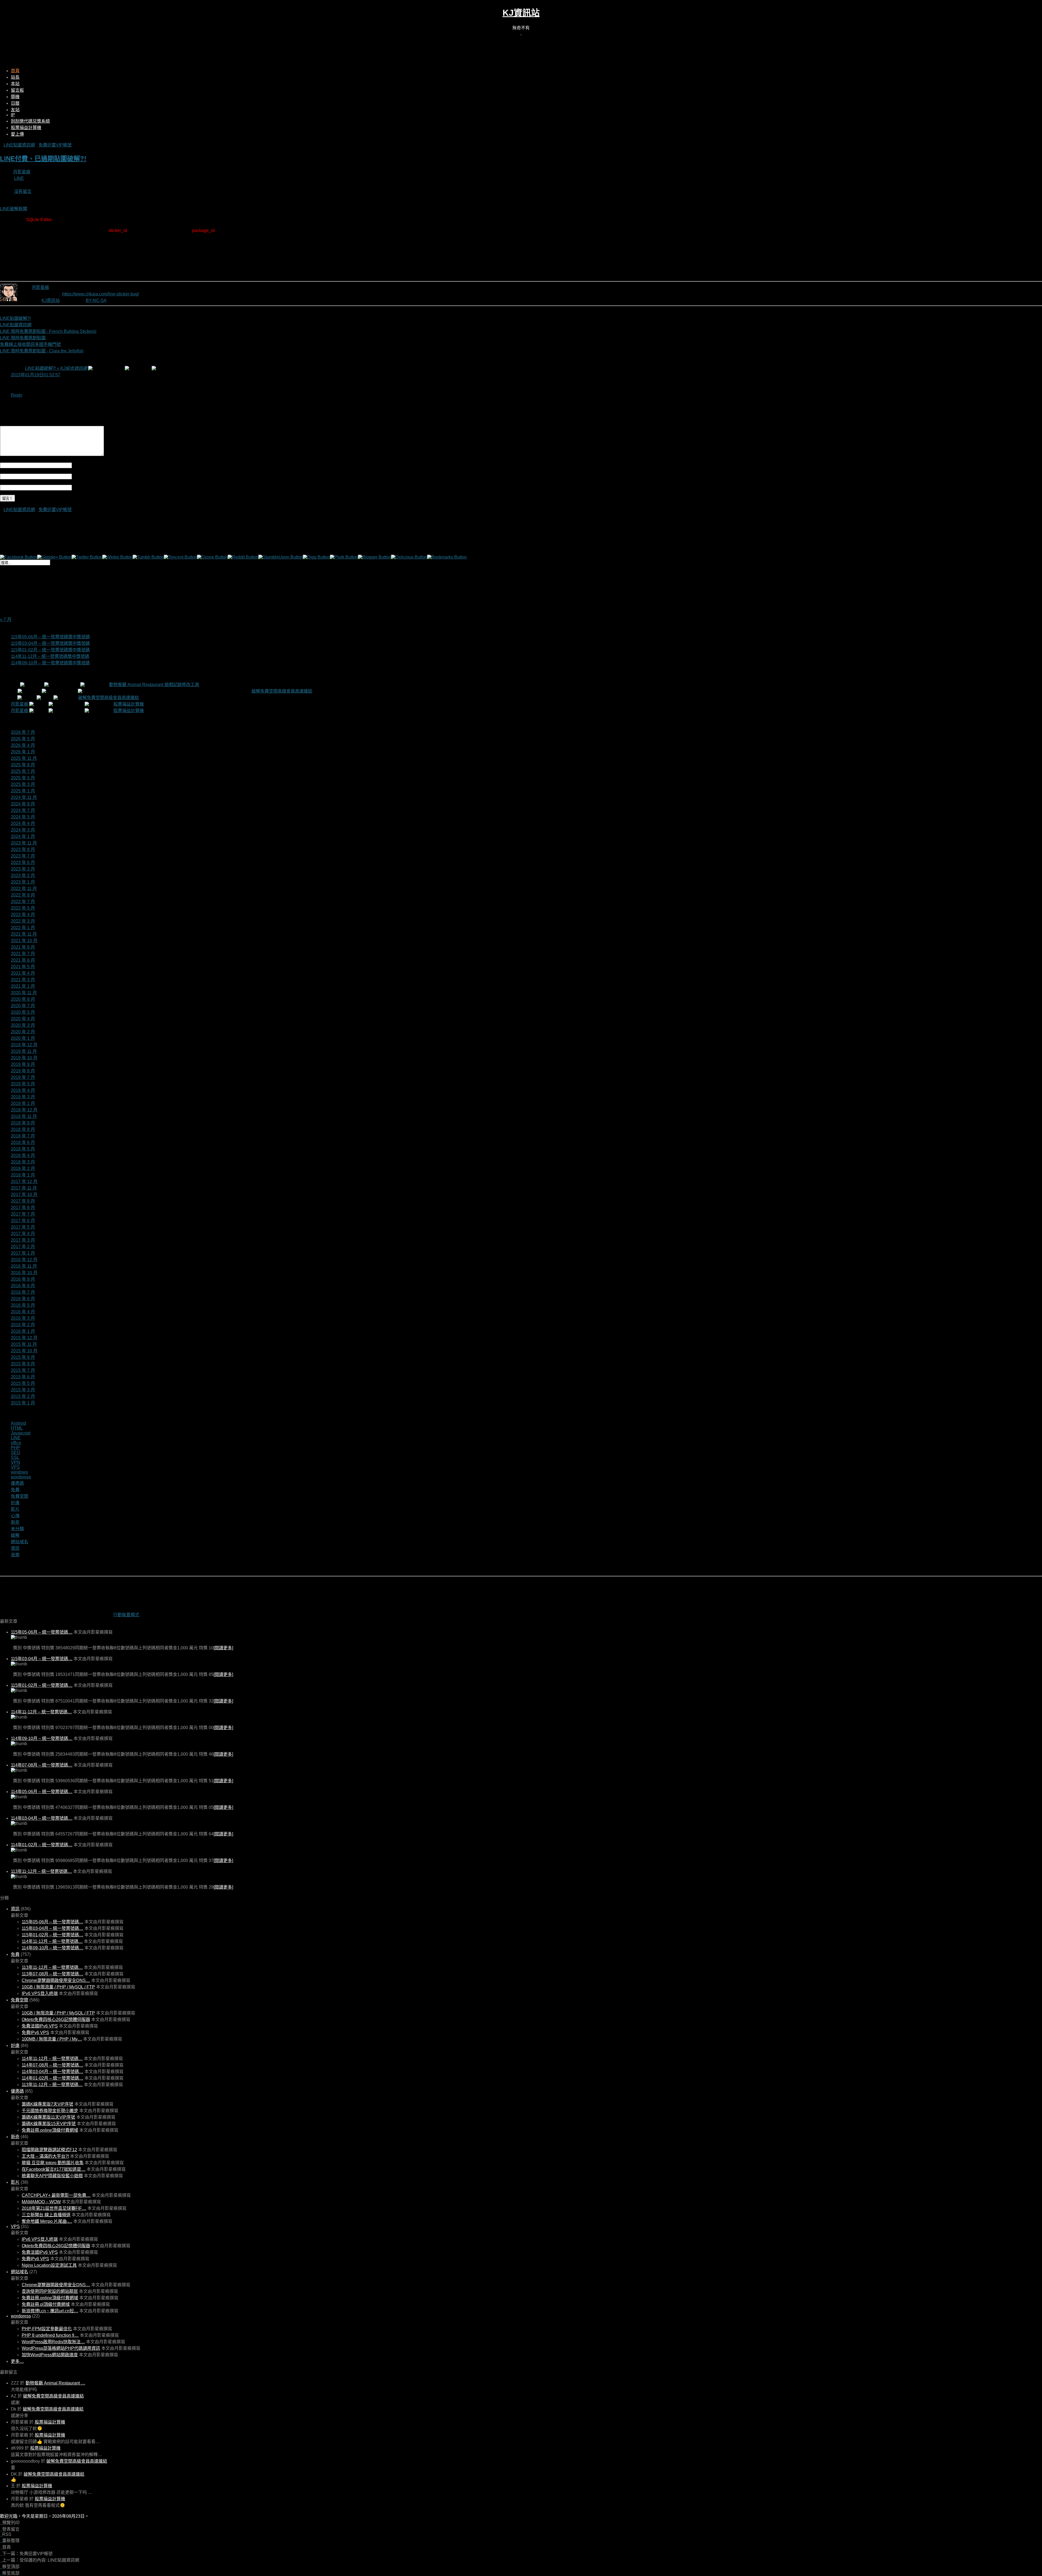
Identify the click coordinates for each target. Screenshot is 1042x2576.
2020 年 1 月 (23, 1038)
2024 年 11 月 (24, 797)
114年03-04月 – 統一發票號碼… (42, 1818)
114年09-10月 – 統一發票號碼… (42, 1738)
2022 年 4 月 (23, 915)
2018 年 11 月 (24, 1116)
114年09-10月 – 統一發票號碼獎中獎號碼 (50, 663)
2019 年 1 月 (23, 1103)
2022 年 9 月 (23, 895)
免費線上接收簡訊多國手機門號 (30, 344)
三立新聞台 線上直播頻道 (46, 2215)
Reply (17, 395)
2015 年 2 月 (23, 1396)
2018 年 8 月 (23, 1129)
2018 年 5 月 (23, 1149)
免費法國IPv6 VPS (40, 2026)
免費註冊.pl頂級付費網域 (46, 2304)
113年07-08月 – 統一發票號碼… (53, 1974)
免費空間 (20, 1496)
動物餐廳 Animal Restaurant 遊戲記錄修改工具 (154, 685)
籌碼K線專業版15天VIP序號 (49, 2124)
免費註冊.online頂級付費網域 (50, 2130)
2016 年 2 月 (23, 1325)
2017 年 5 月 (23, 1227)
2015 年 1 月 (23, 1403)
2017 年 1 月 (23, 1253)
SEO (15, 1453)
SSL (15, 1457)
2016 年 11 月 (24, 1266)
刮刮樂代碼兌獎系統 (30, 121)
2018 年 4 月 (23, 1155)
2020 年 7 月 (23, 1006)
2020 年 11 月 (24, 993)
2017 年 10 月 (24, 1195)
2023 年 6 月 (23, 863)
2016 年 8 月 (23, 1286)
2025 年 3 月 (23, 784)
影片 (15, 1509)
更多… (17, 2361)
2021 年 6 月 (23, 960)
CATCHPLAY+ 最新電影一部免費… (56, 2195)
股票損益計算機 (26, 128)
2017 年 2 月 (23, 1247)
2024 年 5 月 (23, 817)
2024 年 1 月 (23, 836)
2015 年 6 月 (23, 1377)
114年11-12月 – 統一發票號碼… (41, 1712)
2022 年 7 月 (23, 902)
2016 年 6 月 (23, 1299)
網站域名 (20, 1542)
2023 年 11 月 (24, 843)
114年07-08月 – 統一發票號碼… (42, 1765)
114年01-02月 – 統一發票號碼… (42, 1845)
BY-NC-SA (96, 300)
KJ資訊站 (521, 13)
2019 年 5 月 (23, 1084)
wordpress (21, 1477)
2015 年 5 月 (23, 1383)
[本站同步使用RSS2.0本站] (521, 33)
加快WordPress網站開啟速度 (50, 2355)
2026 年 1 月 (23, 752)
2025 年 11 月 (24, 758)
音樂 (15, 1555)
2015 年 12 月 (24, 1338)
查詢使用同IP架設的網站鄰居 (50, 2291)
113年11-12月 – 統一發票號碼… (41, 1871)
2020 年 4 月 (23, 1019)
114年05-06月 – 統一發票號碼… (42, 1792)
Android (18, 1423)
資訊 (15, 1548)
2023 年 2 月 (23, 876)
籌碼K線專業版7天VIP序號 (47, 2104)
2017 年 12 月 (24, 1182)
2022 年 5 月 (23, 908)
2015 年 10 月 (24, 1351)
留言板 (17, 90)
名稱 (76, 465)
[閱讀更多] (223, 1648)
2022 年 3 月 (23, 921)
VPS (15, 1467)
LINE (19, 178)
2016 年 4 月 (23, 1312)
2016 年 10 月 (24, 1273)
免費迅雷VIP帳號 (55, 145)
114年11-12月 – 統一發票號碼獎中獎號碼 (50, 656)
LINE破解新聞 (14, 209)
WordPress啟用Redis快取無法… (53, 2342)
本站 (15, 84)
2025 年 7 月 (23, 771)
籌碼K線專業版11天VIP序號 (48, 2117)
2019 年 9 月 (23, 1064)
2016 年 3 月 (23, 1318)
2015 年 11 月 (24, 1344)
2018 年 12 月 (24, 1110)
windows (19, 1472)
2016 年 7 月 (23, 1292)
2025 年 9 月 (23, 765)
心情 (15, 1516)
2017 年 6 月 (23, 1221)
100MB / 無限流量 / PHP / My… (52, 2039)
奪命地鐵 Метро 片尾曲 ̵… (47, 2221)
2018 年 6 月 (23, 1142)
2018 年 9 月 (23, 1123)
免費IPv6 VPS (35, 2033)
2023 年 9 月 (23, 849)
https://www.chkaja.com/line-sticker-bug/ (101, 294)
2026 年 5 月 (23, 739)
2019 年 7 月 (23, 1077)
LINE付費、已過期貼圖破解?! (43, 159)
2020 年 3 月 (23, 1025)
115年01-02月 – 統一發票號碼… (42, 1685)
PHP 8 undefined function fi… (50, 2335)
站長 (15, 77)
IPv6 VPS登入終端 (40, 1993)
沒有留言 (23, 191)
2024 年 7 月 (23, 810)
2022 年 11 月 (24, 889)
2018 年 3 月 (23, 1162)
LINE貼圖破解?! (15, 318)
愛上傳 (17, 134)
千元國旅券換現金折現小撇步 (50, 2111)
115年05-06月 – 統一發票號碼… (42, 1632)
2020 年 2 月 (23, 1032)
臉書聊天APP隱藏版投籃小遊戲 (52, 2176)
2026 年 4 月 (23, 745)
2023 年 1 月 (23, 882)
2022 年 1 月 (23, 928)
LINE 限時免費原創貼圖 (23, 338)
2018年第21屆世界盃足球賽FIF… (54, 2208)
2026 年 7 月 (23, 732)
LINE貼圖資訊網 (19, 145)
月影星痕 (22, 172)
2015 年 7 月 (23, 1370)
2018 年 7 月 (23, 1136)
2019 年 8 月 (23, 1071)
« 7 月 (6, 619)
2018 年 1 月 (23, 1175)
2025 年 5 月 (23, 778)
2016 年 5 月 (23, 1305)
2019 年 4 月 (23, 1090)
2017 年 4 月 (23, 1234)
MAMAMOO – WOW (41, 2202)
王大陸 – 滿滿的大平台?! (45, 2156)
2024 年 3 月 (23, 830)
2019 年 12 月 (24, 1045)
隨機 (15, 97)
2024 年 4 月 (23, 823)
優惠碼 (17, 1483)
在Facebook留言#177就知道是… (54, 2169)
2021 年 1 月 (23, 986)
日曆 (15, 103)
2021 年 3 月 (23, 980)
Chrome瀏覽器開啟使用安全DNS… (56, 1980)
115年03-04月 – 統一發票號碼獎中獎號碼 (50, 643)
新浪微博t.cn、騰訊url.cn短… (50, 2311)
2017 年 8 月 (23, 1208)
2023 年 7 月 (23, 856)
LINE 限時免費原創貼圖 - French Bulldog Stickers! (48, 331)
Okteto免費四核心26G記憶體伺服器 (56, 2019)
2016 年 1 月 (23, 1331)
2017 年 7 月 (23, 1214)
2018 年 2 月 (23, 1169)
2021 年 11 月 (24, 934)
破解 (15, 1535)
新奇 (15, 1522)
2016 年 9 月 (23, 1279)
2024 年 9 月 (23, 804)
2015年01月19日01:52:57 (36, 375)
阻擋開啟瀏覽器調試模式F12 (49, 2150)
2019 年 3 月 (23, 1097)
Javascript (21, 1433)
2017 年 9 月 (23, 1201)
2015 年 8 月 (23, 1364)
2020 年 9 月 (23, 999)
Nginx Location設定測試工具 (49, 2265)
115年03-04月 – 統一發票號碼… (42, 1659)
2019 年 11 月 (24, 1051)
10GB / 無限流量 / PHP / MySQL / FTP (58, 1987)
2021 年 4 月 (23, 973)
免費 (15, 1490)
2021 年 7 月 (23, 954)
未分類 (17, 1529)
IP (13, 115)
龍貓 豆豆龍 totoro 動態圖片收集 (53, 2163)
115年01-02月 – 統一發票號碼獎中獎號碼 (50, 650)
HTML (17, 1428)
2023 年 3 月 (23, 869)
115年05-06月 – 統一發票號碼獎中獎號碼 (50, 637)
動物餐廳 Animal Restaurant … (55, 2383)
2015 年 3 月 (23, 1390)
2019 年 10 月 (24, 1058)
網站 (76, 487)
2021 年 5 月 (23, 967)
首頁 (15, 71)
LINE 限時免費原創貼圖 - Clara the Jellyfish (42, 351)
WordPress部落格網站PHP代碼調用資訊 (61, 2348)
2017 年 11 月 (24, 1188)
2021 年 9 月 (23, 947)
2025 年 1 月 (23, 791)
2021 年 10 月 (24, 941)
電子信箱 (81, 476)
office (16, 1443)
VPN (15, 1462)
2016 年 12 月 (24, 1260)
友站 (15, 110)
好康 (15, 1503)
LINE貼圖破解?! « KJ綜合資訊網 (56, 368)
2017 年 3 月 (23, 1240)
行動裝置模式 (126, 1615)
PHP (15, 1448)
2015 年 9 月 (23, 1357)
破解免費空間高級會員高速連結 (282, 691)
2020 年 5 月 (23, 1012)
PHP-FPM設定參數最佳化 (47, 2329)
